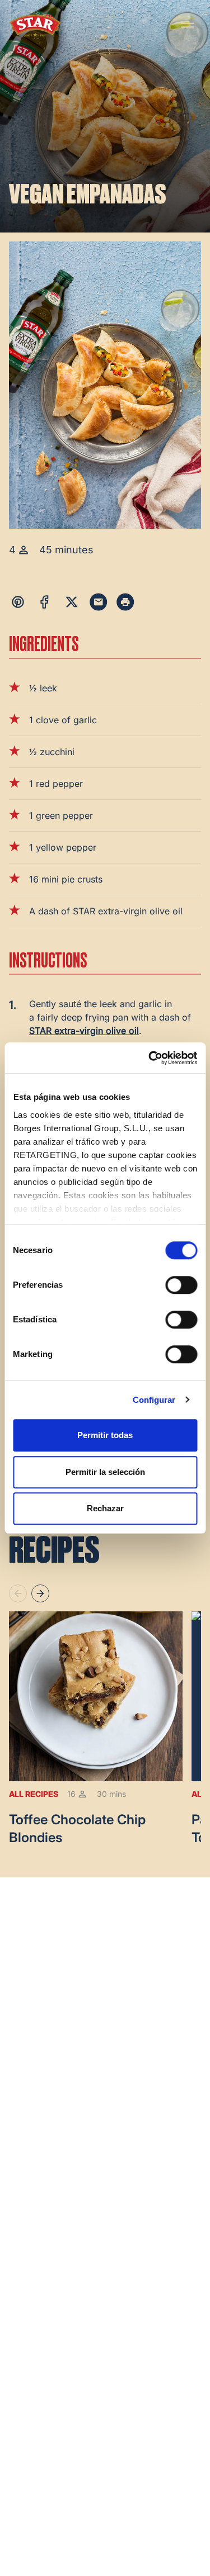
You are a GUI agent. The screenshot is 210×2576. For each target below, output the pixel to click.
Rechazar (105, 1508)
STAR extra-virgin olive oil (84, 1031)
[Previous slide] (18, 1593)
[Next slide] (40, 1593)
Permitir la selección (105, 1472)
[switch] (181, 1285)
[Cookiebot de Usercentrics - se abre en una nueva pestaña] (150, 1058)
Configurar (154, 1400)
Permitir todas (105, 1435)
